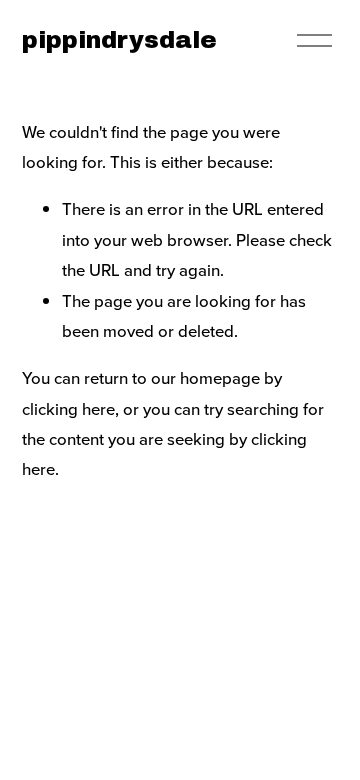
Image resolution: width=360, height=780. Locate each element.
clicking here (68, 409)
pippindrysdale (119, 40)
